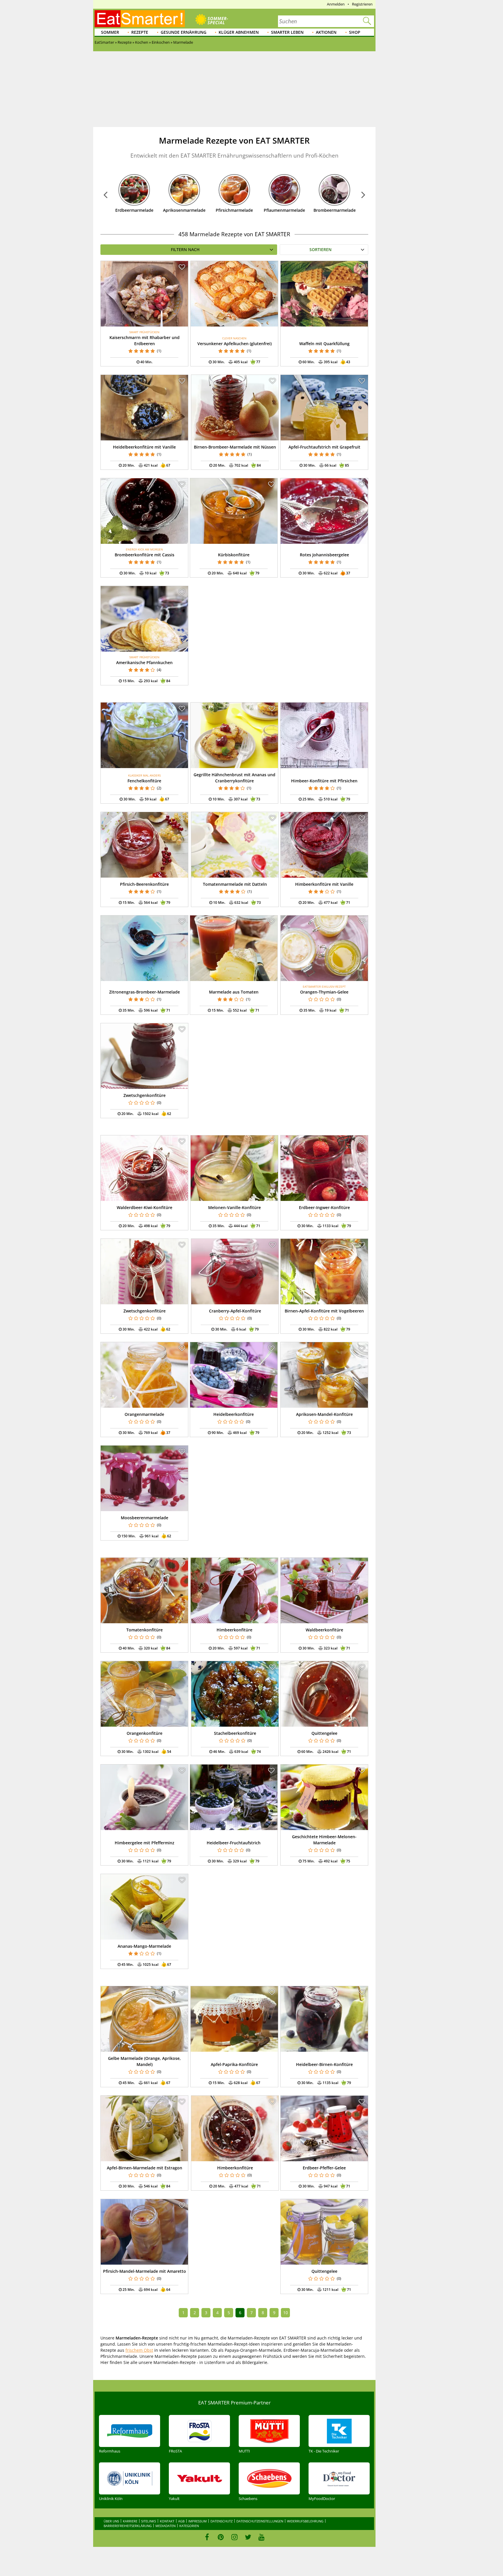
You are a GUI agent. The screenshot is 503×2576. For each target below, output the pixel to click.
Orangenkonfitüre (145, 1733)
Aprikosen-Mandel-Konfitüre (324, 1414)
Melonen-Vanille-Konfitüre (234, 1207)
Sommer (110, 32)
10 (286, 2313)
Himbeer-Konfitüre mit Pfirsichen (324, 781)
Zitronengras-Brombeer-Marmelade (145, 992)
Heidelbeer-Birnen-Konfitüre (324, 2064)
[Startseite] (140, 19)
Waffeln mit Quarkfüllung (324, 344)
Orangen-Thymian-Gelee (324, 992)
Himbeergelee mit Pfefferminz (145, 1843)
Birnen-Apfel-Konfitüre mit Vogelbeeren (324, 1311)
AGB (181, 2521)
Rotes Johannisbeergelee (324, 555)
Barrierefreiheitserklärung (128, 2526)
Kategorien (189, 2526)
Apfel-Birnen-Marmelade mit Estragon (145, 2168)
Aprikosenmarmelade (184, 210)
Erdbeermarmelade (134, 210)
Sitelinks (149, 2521)
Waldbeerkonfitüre (324, 1630)
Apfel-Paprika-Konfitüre (234, 2064)
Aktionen (326, 32)
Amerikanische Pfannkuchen (144, 662)
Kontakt (167, 2521)
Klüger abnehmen (239, 32)
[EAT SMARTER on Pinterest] (221, 2537)
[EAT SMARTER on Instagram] (234, 2537)
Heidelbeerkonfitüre (234, 1414)
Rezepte (140, 32)
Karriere (130, 2521)
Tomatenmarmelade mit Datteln (235, 884)
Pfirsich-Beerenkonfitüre (144, 884)
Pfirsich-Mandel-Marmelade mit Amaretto (145, 2271)
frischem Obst (139, 2350)
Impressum (198, 2521)
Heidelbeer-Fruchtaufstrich (234, 1843)
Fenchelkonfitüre (144, 781)
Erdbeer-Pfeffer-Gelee (324, 2168)
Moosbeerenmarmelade (145, 1518)
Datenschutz (222, 2521)
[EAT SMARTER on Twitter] (248, 2537)
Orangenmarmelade (144, 1414)
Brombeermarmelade (335, 210)
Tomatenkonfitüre (145, 1630)
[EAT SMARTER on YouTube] (262, 2537)
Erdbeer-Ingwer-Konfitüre (324, 1207)
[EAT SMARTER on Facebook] (207, 2537)
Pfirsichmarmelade (234, 210)
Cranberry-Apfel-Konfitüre (235, 1311)
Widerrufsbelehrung (305, 2521)
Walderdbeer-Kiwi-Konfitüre (145, 1207)
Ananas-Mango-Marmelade (144, 1946)
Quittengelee (324, 1733)
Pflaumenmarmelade (284, 210)
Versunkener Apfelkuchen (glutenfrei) (234, 344)
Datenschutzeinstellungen (260, 2521)
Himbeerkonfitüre (234, 1630)
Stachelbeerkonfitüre (235, 1733)
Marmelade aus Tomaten (234, 992)
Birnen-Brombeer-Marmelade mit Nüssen (235, 447)
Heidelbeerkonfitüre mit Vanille (144, 447)
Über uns (111, 2521)
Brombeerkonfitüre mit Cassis (145, 555)
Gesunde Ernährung (184, 32)
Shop (355, 32)
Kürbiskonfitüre (234, 555)
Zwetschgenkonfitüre (145, 1095)
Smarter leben (287, 32)
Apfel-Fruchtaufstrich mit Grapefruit (324, 447)
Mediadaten (165, 2526)
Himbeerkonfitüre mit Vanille (324, 884)
